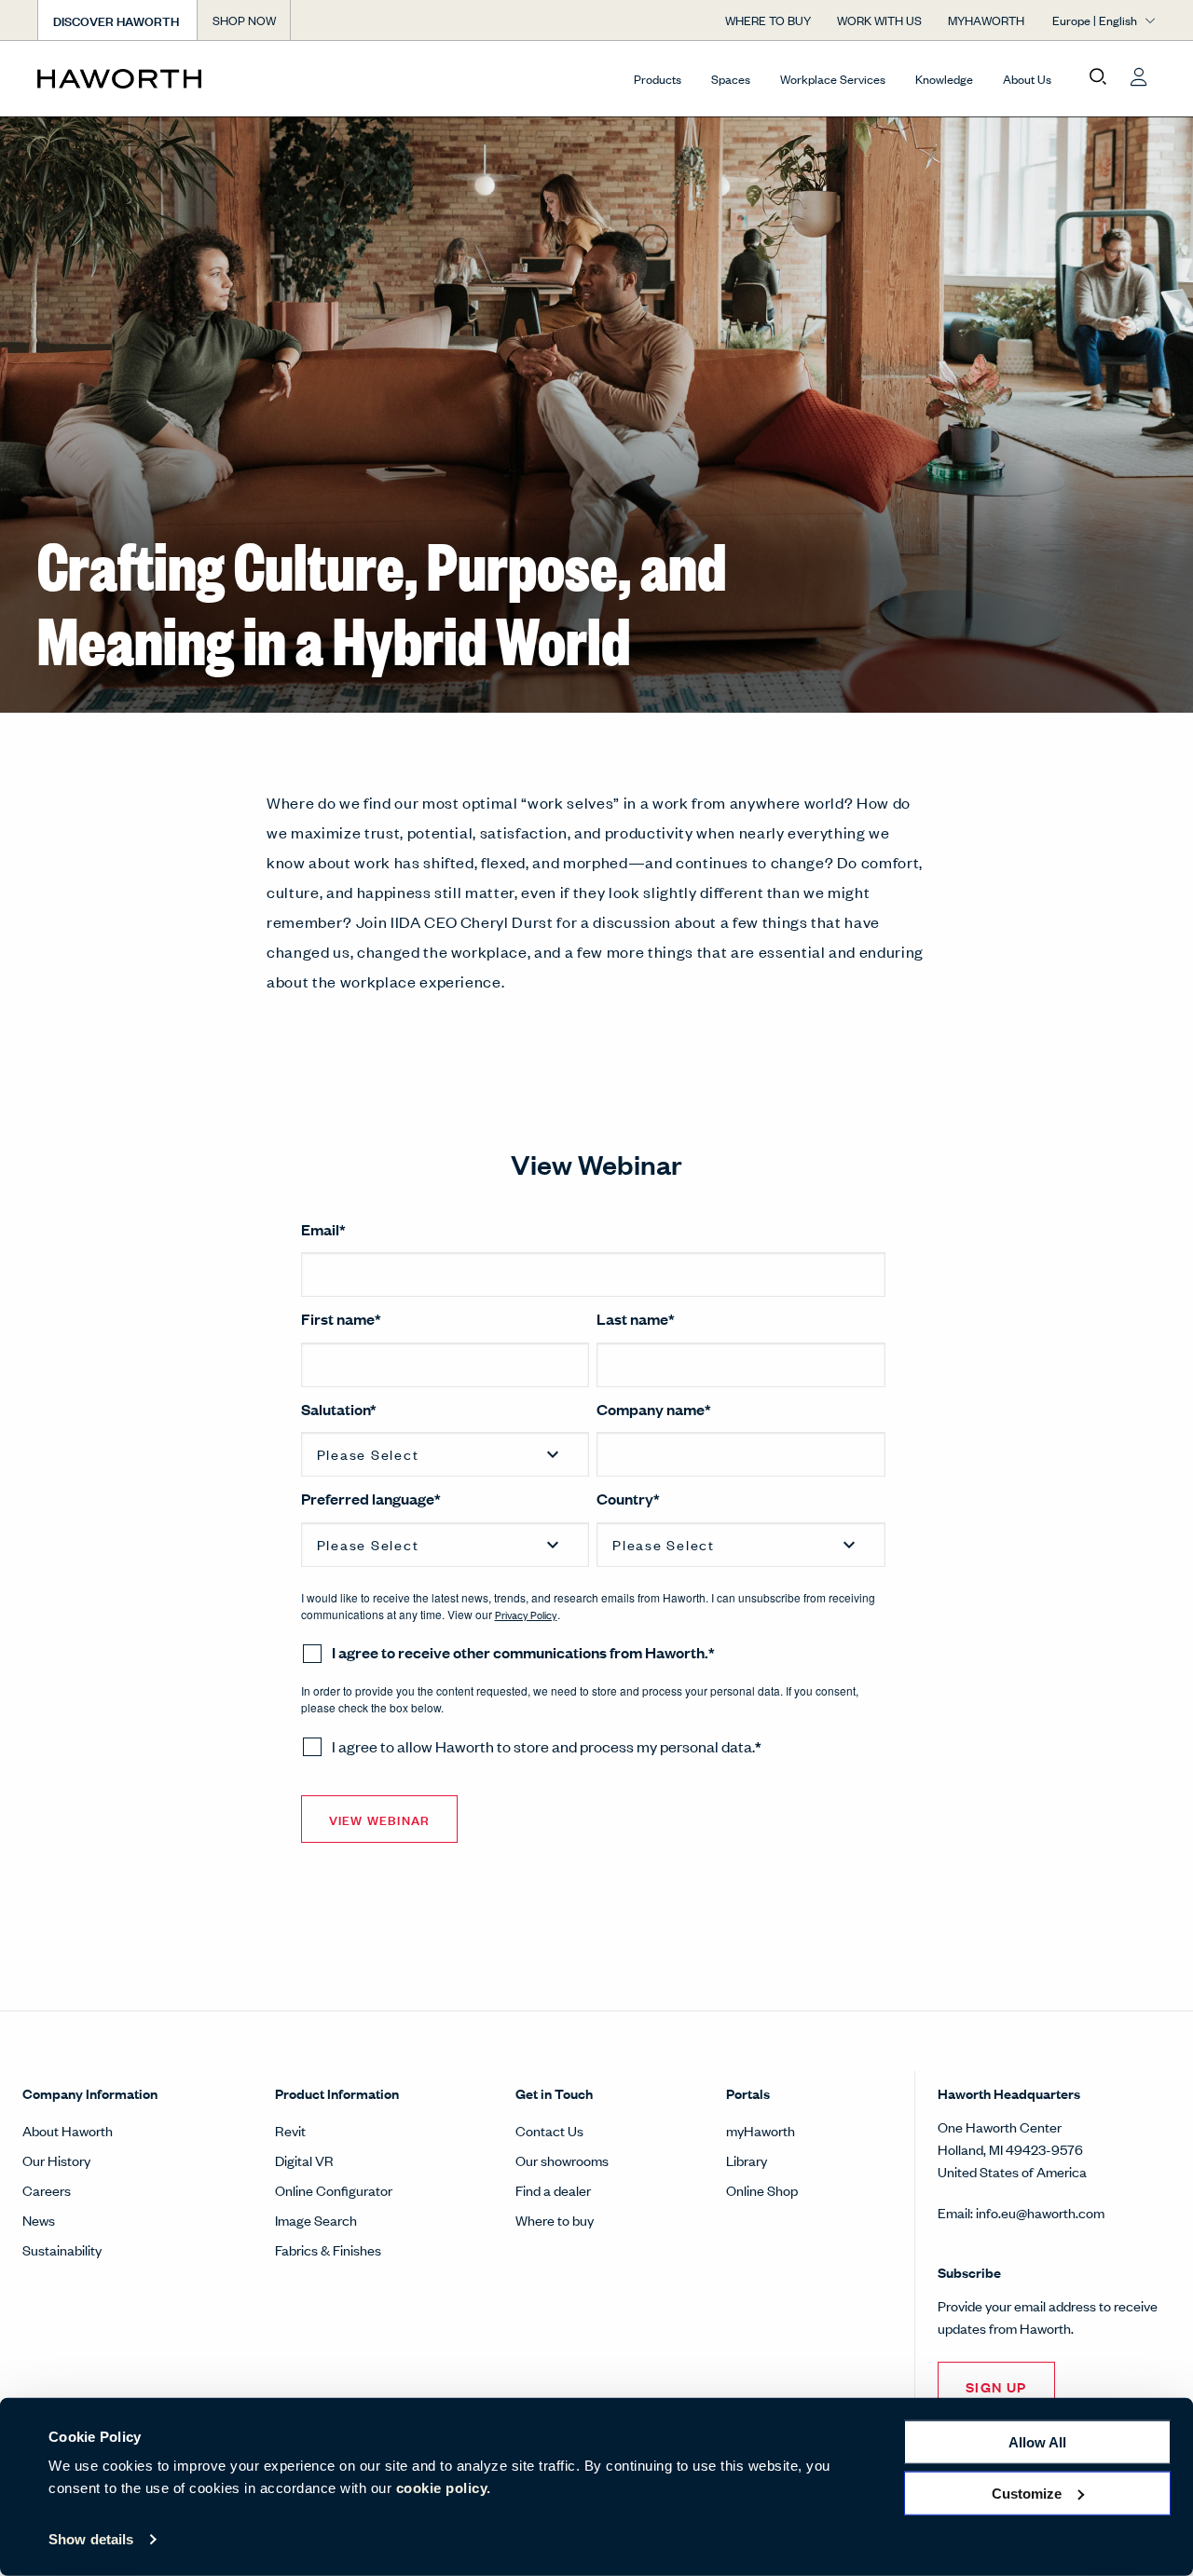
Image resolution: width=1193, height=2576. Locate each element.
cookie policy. (444, 2488)
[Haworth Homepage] (149, 78)
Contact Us (549, 2130)
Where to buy (555, 2220)
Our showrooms (562, 2160)
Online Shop (762, 2190)
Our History (56, 2160)
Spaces (731, 79)
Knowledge (944, 79)
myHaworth (761, 2130)
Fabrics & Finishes (328, 2249)
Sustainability (62, 2249)
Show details (91, 2539)
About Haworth (68, 2130)
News (39, 2220)
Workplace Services (833, 79)
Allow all (1037, 2442)
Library (747, 2160)
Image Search (316, 2220)
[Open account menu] (1139, 77)
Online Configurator (334, 2190)
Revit (290, 2130)
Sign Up (996, 2386)
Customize (1027, 2493)
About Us (1027, 79)
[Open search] (1098, 77)
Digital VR (304, 2160)
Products (658, 79)
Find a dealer (553, 2190)
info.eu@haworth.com (1040, 2212)
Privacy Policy (526, 1615)
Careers (47, 2190)
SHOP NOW (244, 20)
